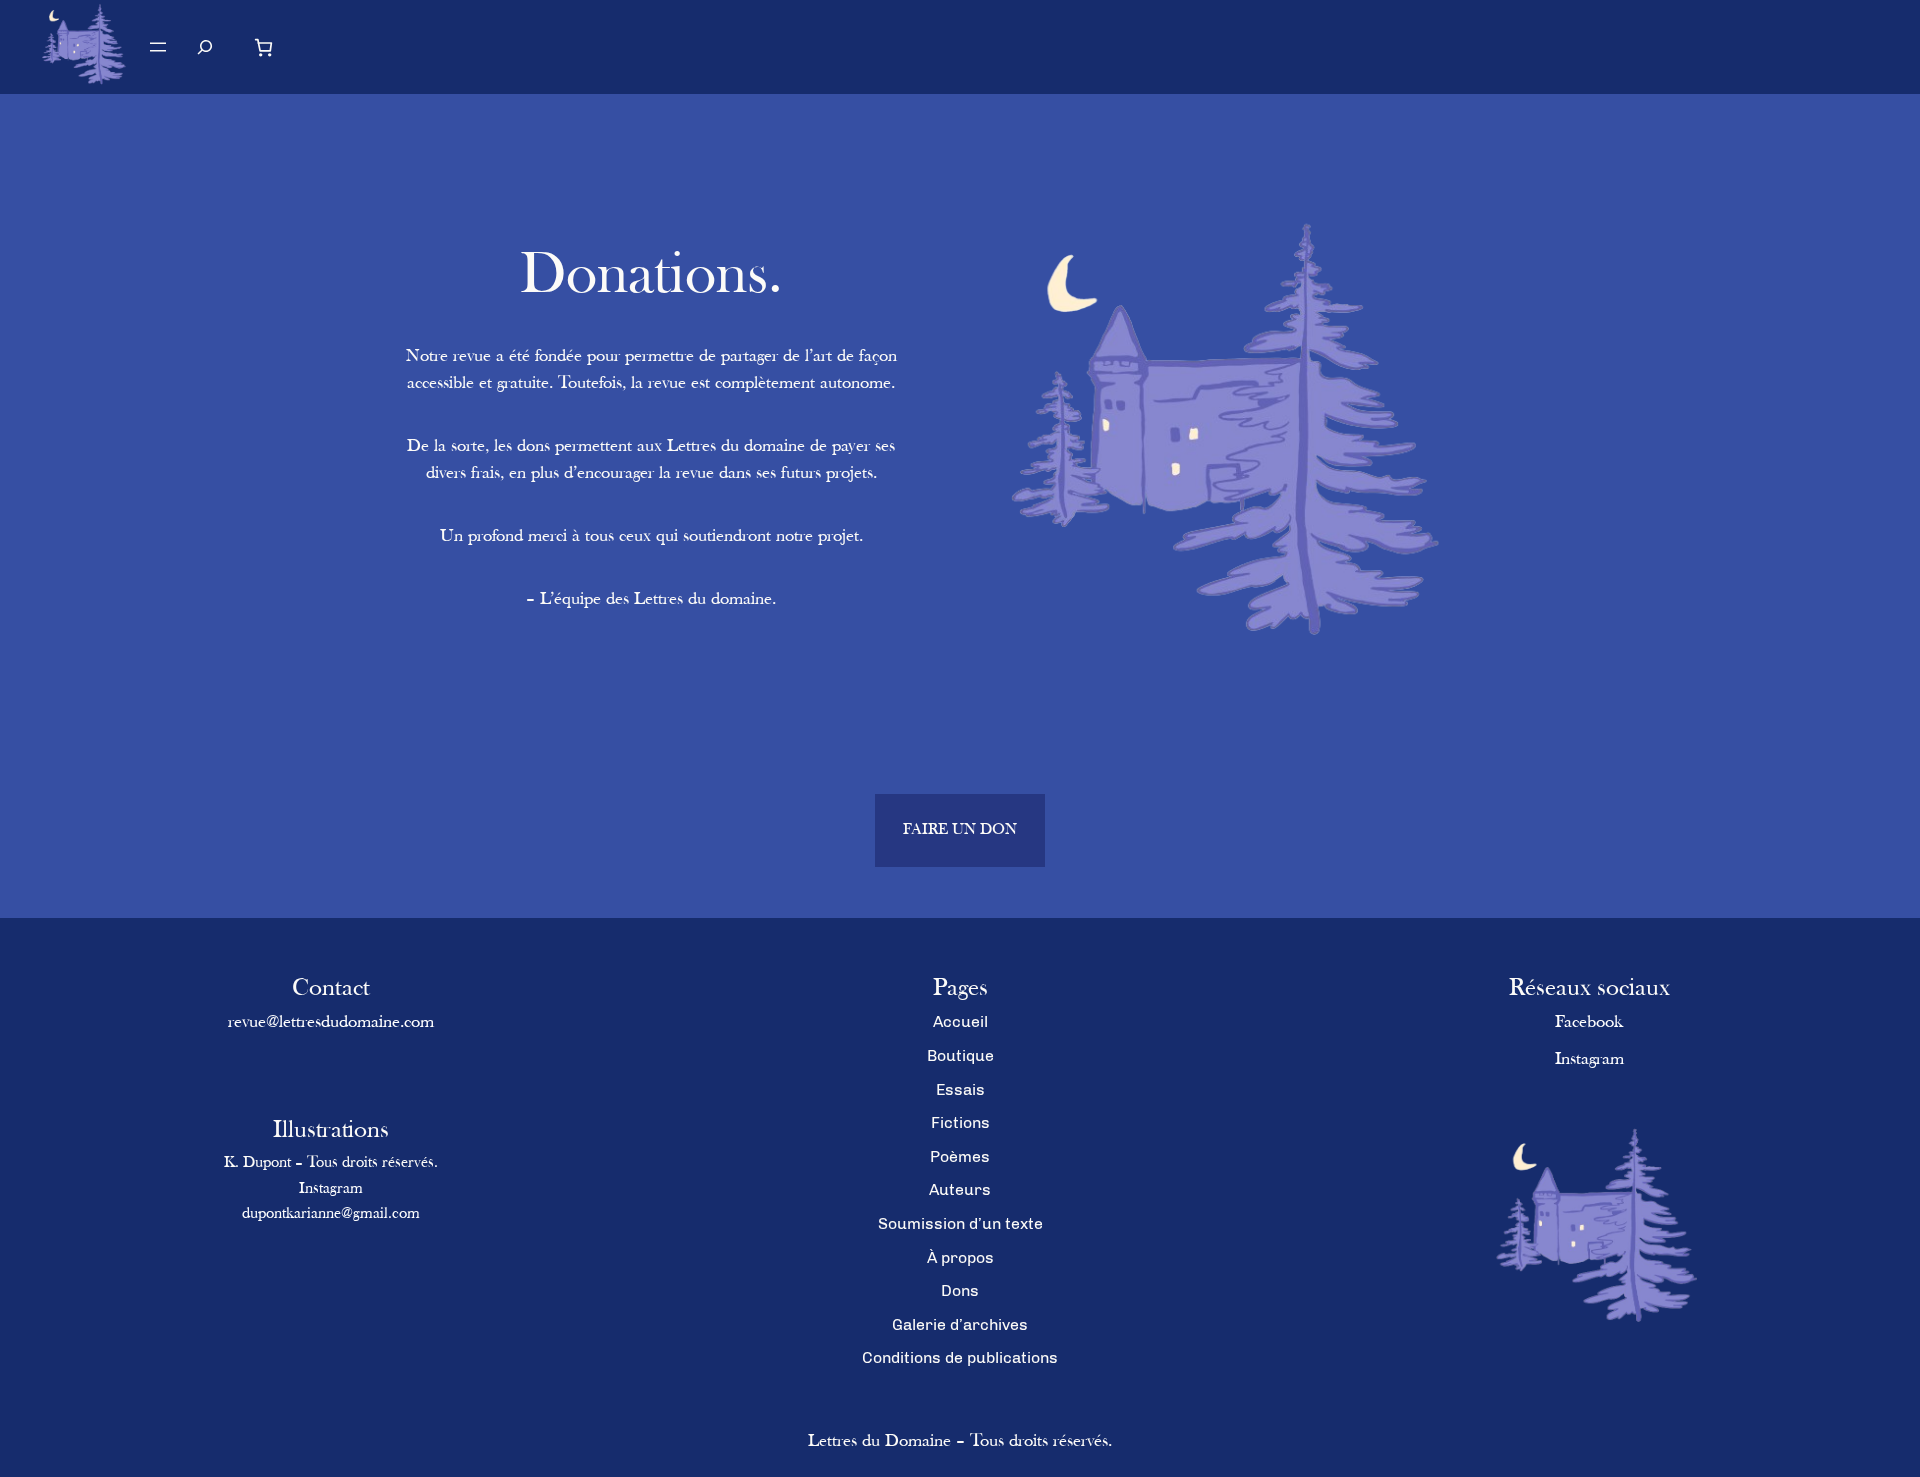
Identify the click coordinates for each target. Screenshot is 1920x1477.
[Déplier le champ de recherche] (205, 46)
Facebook (1589, 1023)
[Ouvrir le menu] (158, 47)
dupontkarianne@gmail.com (331, 1214)
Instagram (331, 1189)
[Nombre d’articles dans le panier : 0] (263, 47)
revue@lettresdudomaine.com (331, 1023)
